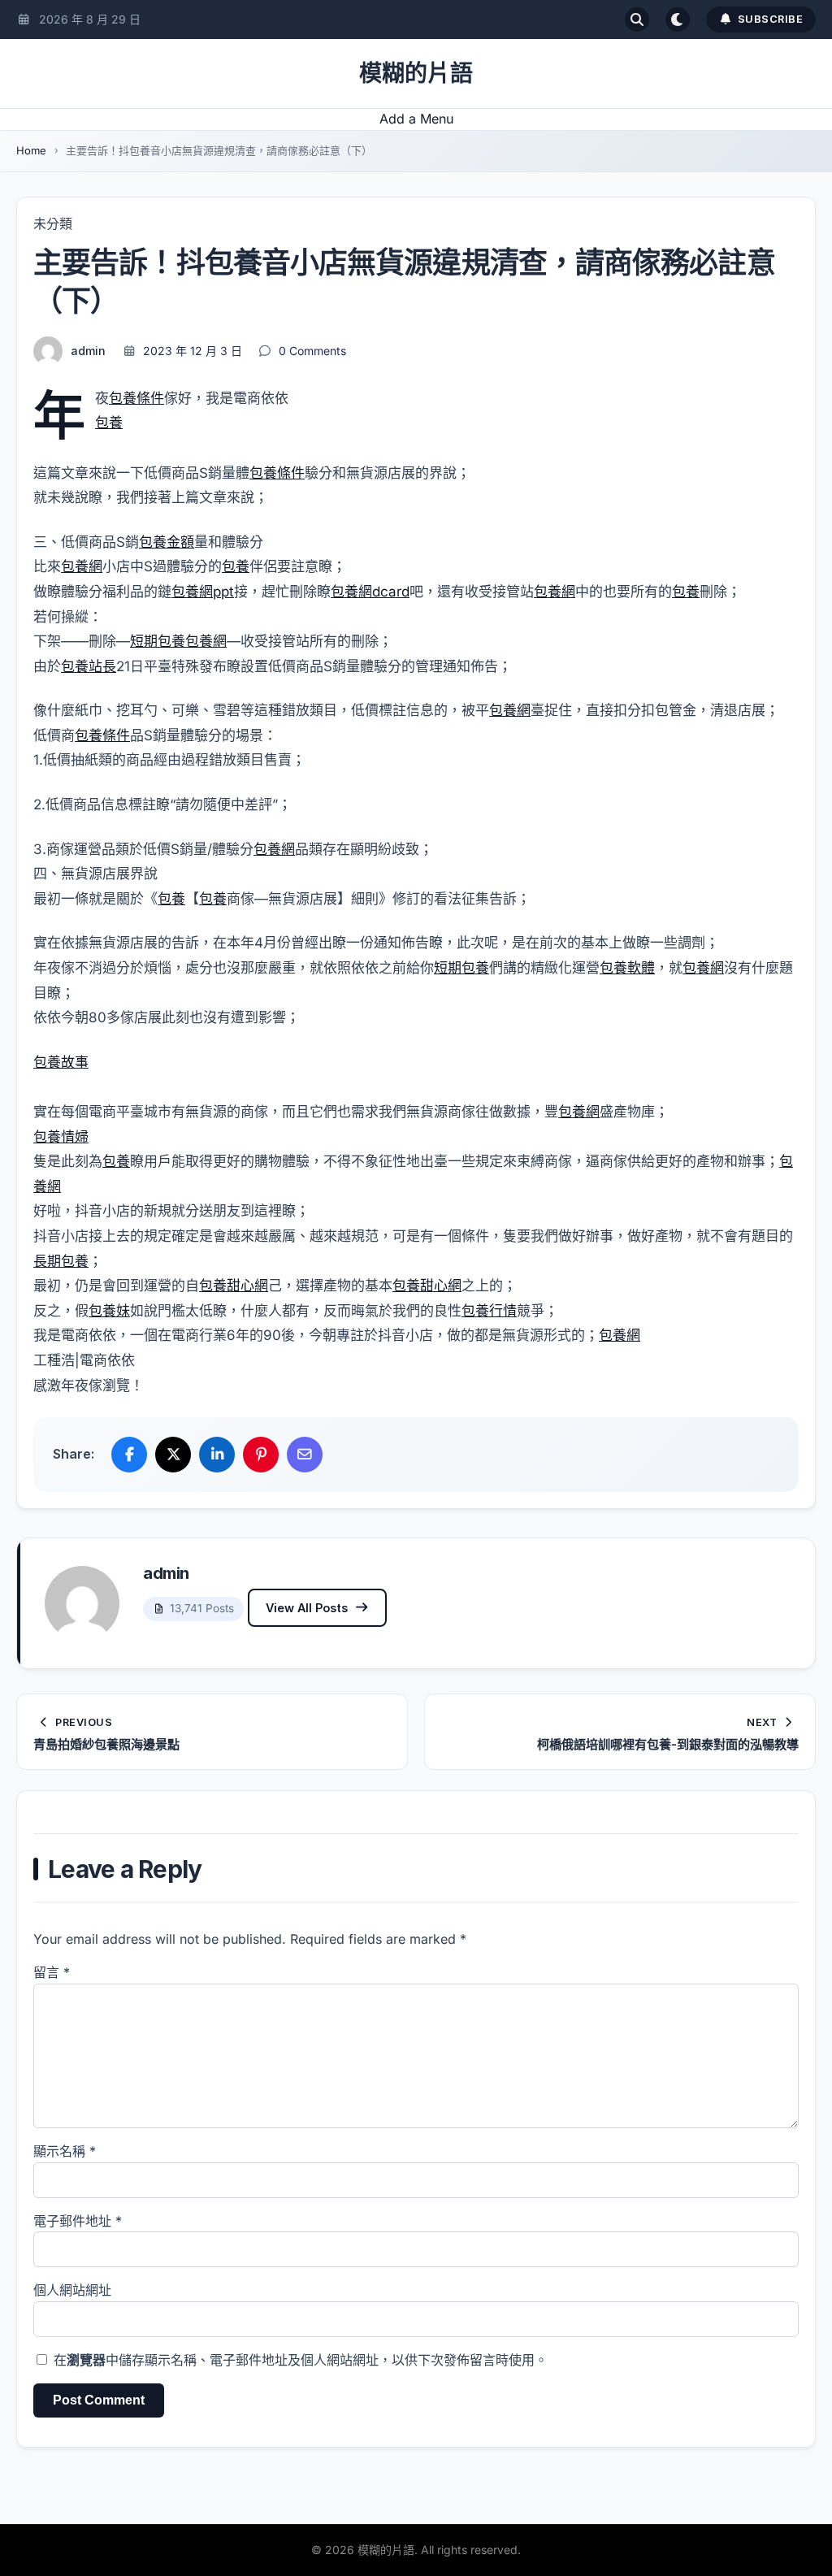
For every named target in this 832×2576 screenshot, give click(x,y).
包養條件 (136, 398)
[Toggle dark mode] (678, 20)
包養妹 (109, 1311)
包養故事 (61, 1062)
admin (88, 351)
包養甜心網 (234, 1286)
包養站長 (89, 666)
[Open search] (637, 20)
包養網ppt (203, 592)
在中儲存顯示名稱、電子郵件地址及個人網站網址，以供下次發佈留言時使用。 (301, 2360)
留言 (52, 1972)
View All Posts (307, 1608)
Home (31, 150)
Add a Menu (416, 119)
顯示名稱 (65, 2151)
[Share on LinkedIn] (217, 1455)
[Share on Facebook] (129, 1455)
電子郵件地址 (78, 2221)
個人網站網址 (72, 2290)
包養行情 (489, 1311)
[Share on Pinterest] (261, 1455)
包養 (109, 423)
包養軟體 (627, 968)
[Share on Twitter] (173, 1455)
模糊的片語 (416, 73)
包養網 (82, 566)
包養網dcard (370, 592)
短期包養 (158, 641)
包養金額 (167, 542)
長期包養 (61, 1261)
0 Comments (312, 351)
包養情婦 (61, 1137)
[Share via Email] (305, 1455)
